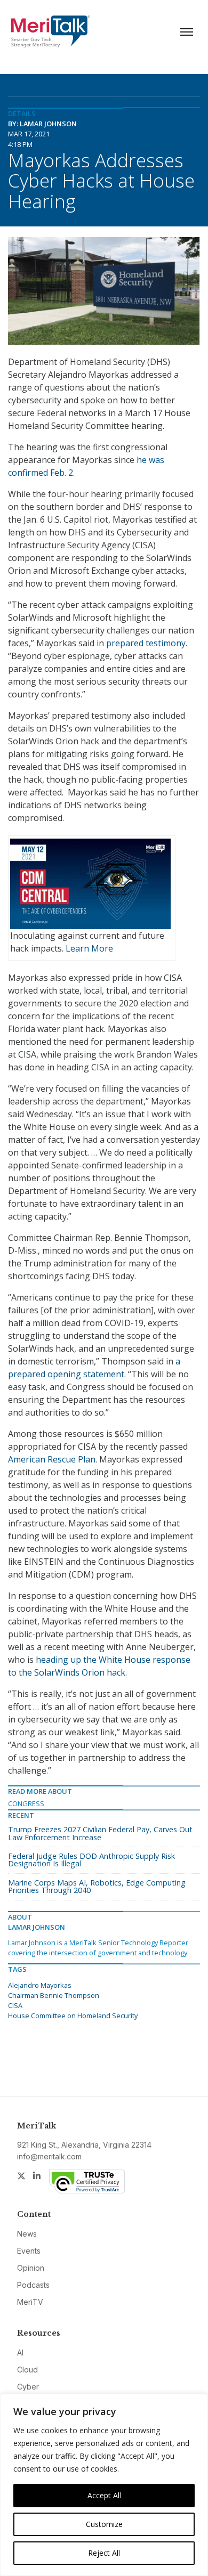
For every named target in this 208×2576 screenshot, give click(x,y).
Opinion (31, 2268)
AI (20, 2352)
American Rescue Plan (52, 1459)
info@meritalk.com (49, 2156)
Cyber (28, 2387)
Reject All (104, 2553)
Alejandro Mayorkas (40, 1985)
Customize (104, 2524)
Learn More (89, 948)
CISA (15, 2005)
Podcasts (33, 2285)
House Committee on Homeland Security (73, 2016)
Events (29, 2251)
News (27, 2234)
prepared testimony (146, 643)
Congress (26, 1803)
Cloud (27, 2370)
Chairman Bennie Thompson (54, 1995)
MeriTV (30, 2302)
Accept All (104, 2495)
